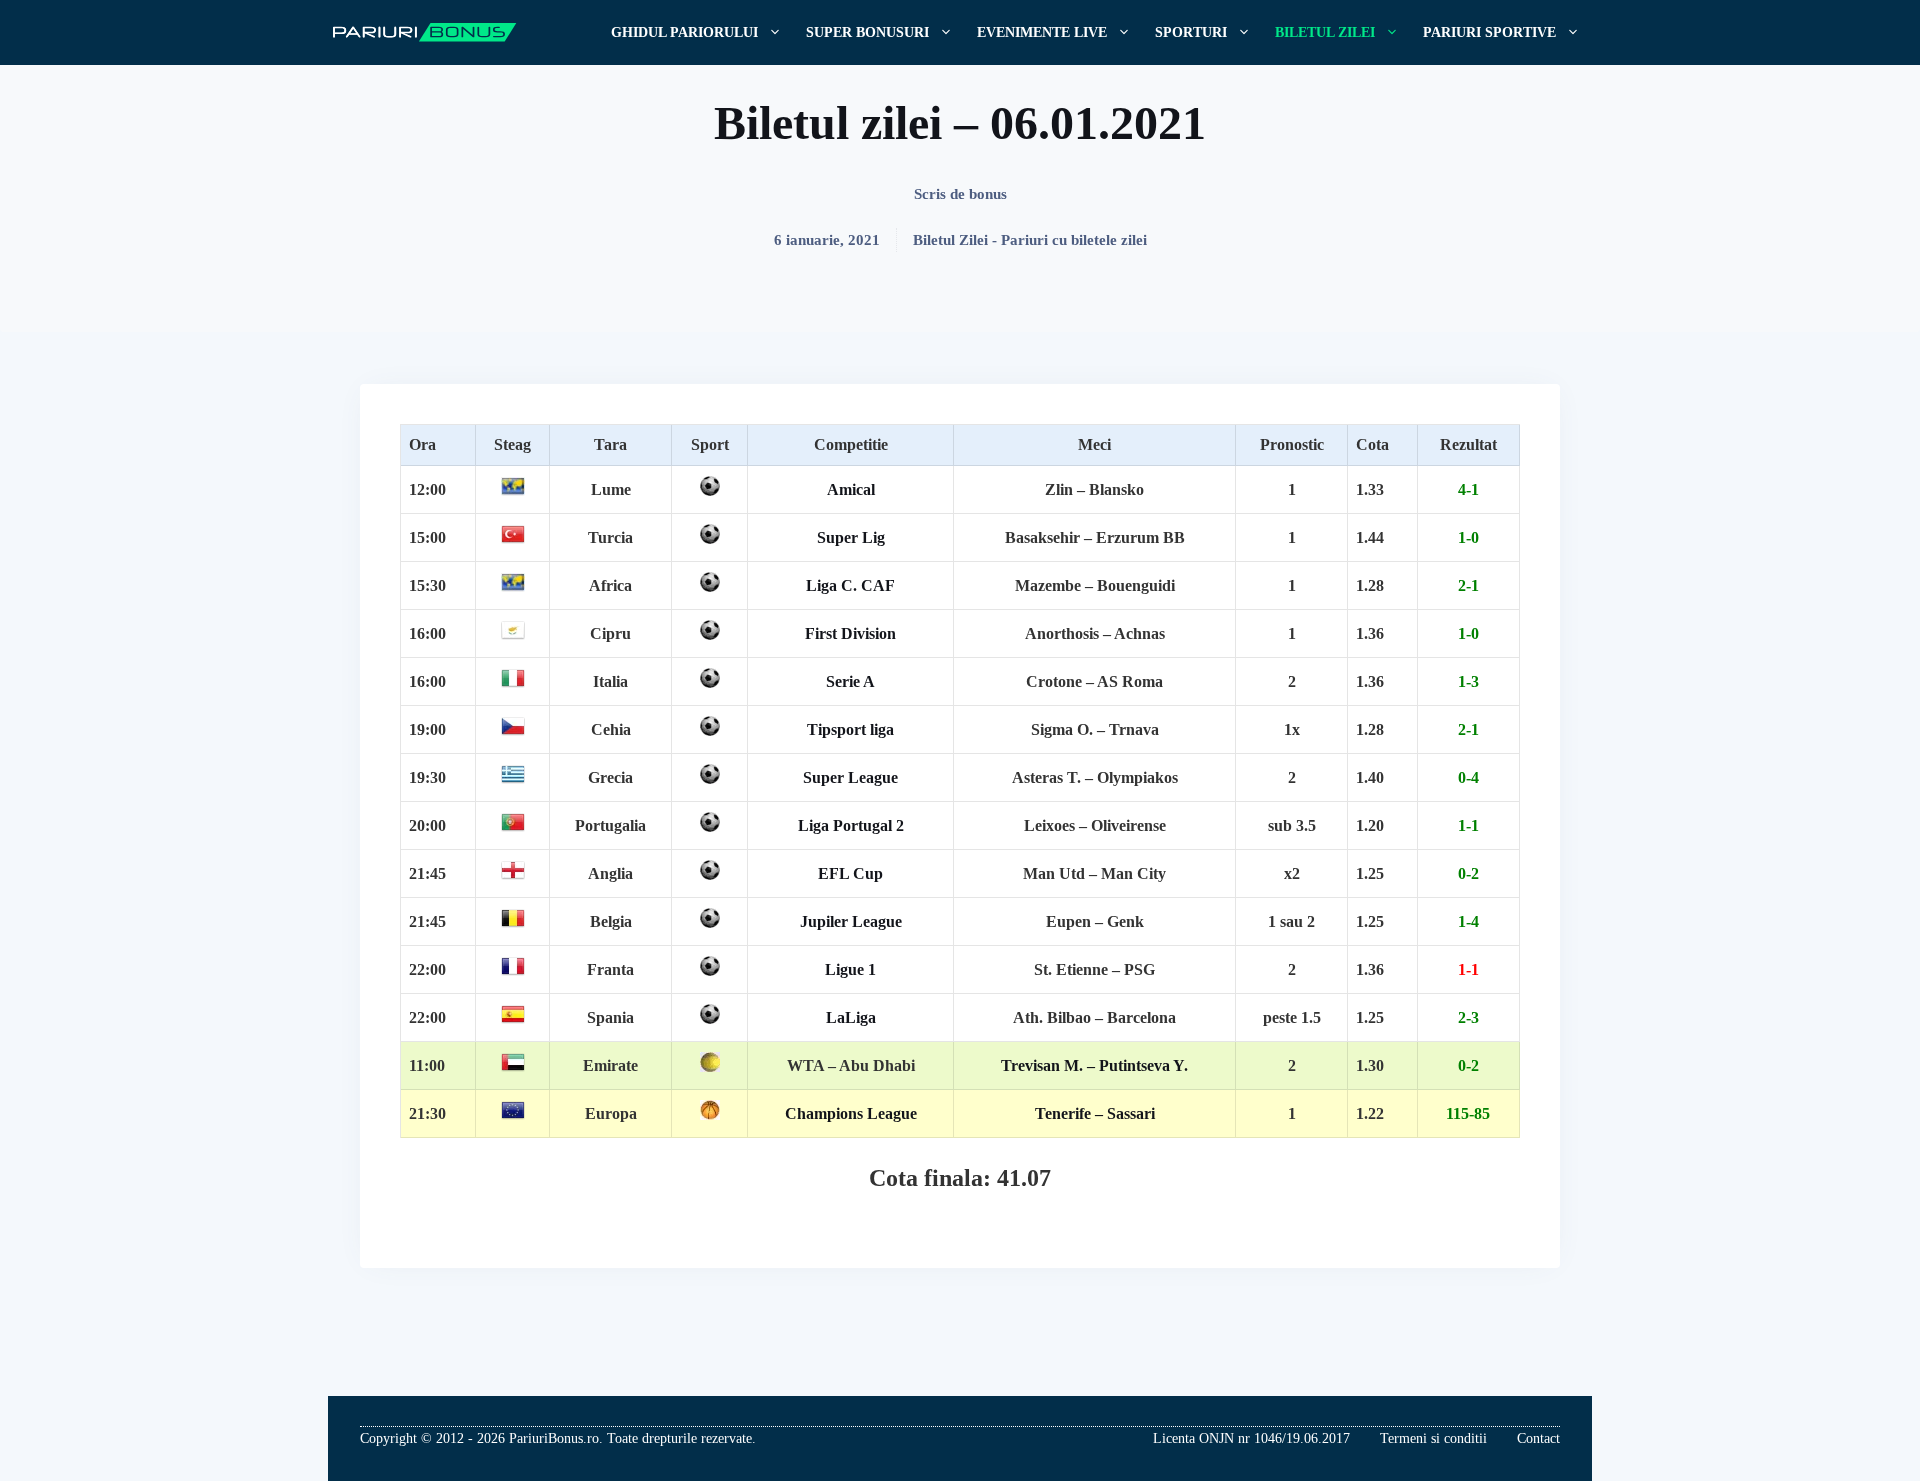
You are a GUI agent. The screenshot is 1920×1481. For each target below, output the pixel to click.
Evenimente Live (1042, 32)
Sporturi (1191, 32)
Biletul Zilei (1325, 32)
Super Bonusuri (867, 32)
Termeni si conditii (1433, 1438)
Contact (1538, 1438)
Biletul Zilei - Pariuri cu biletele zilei (1030, 240)
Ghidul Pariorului (684, 32)
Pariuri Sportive (1489, 32)
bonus (988, 194)
